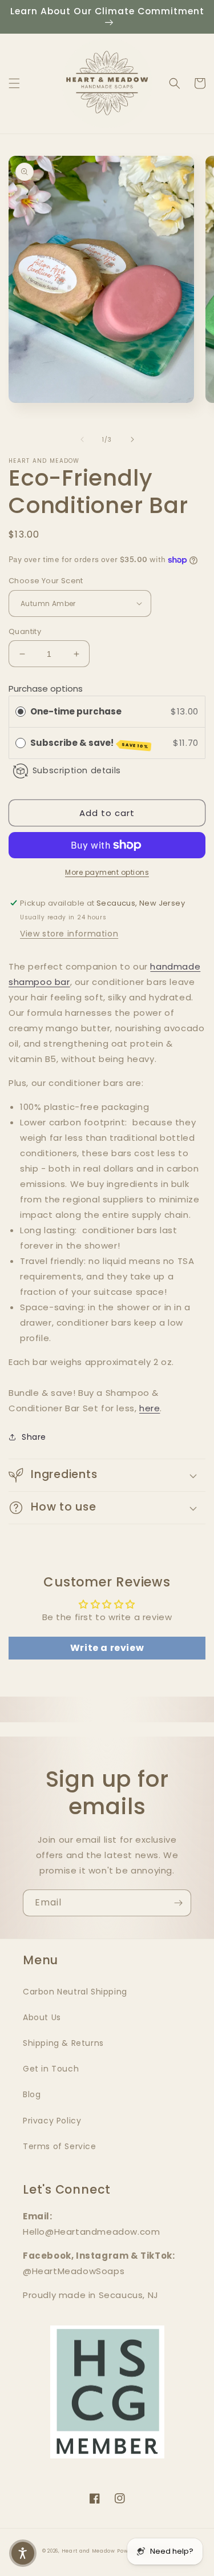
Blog (32, 2094)
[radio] (21, 712)
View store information (69, 934)
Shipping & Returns (63, 2043)
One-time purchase (76, 711)
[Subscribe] (178, 1903)
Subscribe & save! (90, 743)
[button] (14, 83)
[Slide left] (82, 439)
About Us (42, 2017)
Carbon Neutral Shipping (75, 1992)
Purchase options (46, 689)
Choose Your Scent (46, 581)
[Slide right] (132, 439)
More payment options (107, 872)
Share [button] (34, 1437)
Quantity (25, 631)
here (150, 1408)
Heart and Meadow (88, 2551)
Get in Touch (51, 2069)
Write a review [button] (107, 1648)
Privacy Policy (52, 2121)
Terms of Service (60, 2146)
